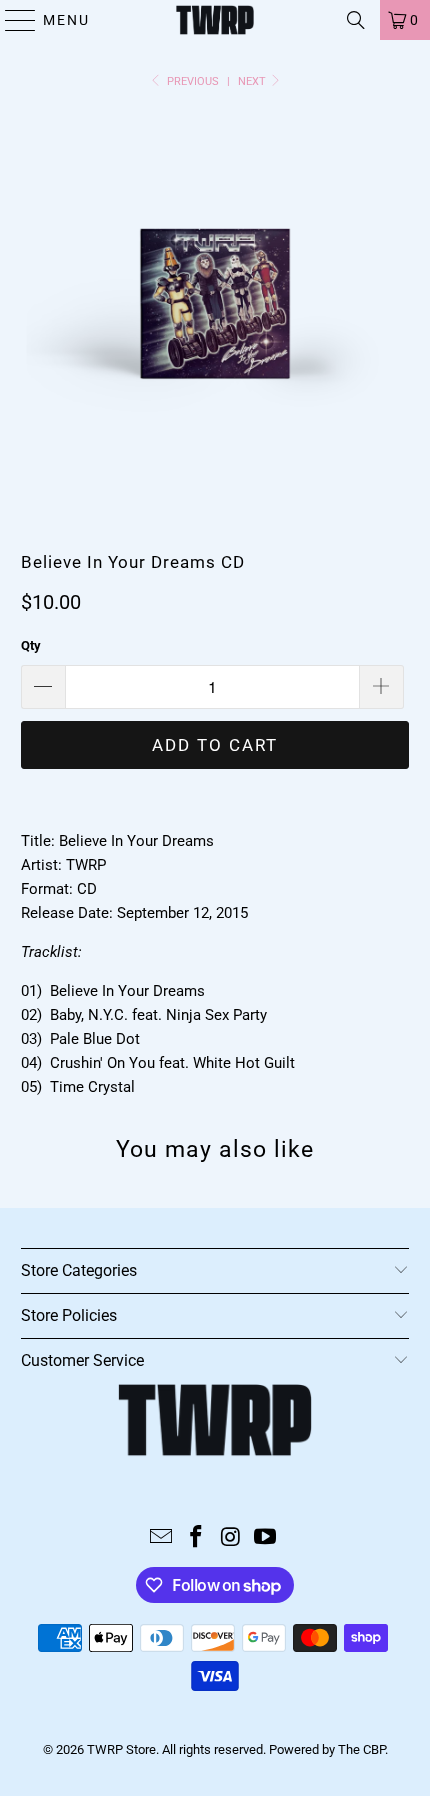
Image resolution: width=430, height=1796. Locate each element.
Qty (31, 645)
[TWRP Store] (215, 20)
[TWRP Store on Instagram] (232, 1538)
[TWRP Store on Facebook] (197, 1538)
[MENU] (11, 20)
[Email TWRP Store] (162, 1538)
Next (253, 81)
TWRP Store (121, 1749)
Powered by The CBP (327, 1749)
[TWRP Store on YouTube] (266, 1538)
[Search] (356, 20)
